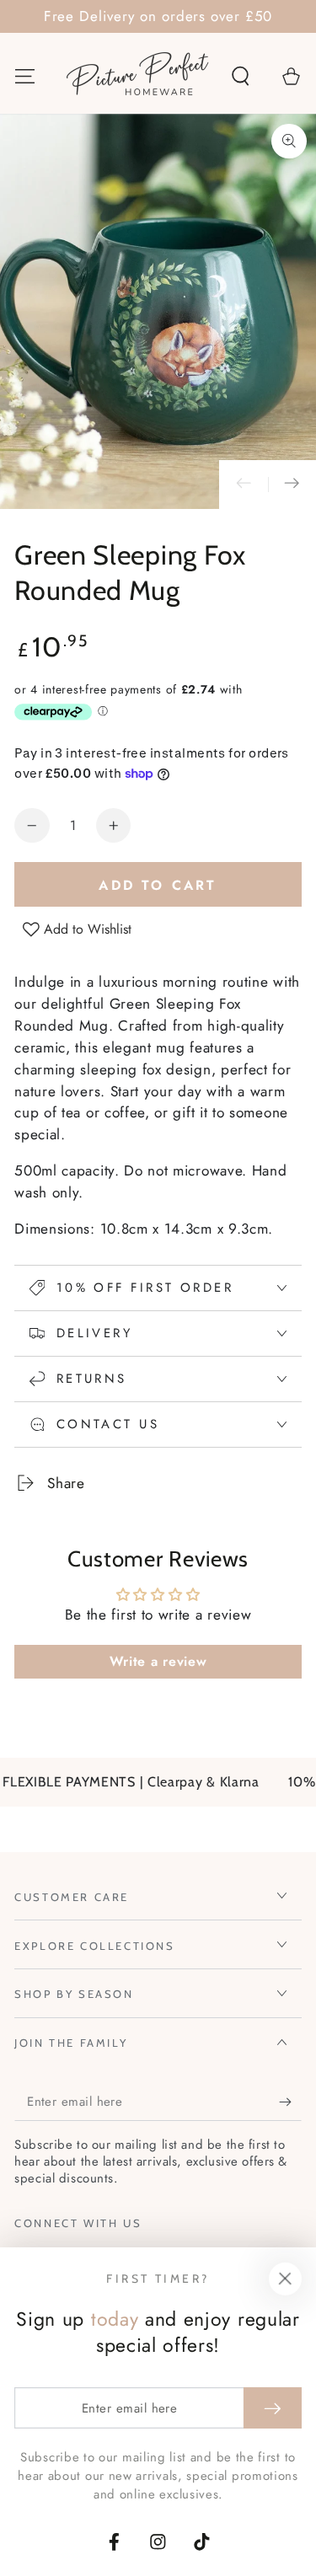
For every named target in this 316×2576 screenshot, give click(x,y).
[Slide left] (244, 485)
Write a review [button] (158, 1661)
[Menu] (25, 75)
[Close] (285, 2279)
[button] (240, 75)
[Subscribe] (290, 2102)
